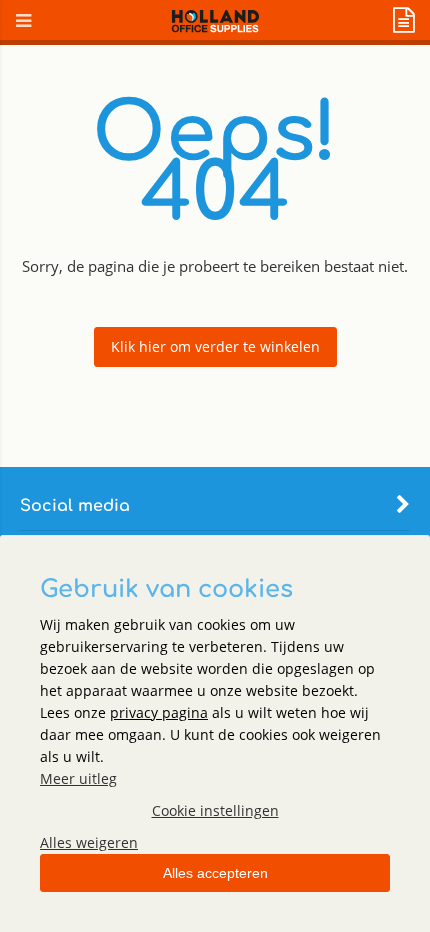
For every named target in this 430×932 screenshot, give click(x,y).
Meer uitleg (78, 778)
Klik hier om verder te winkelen (215, 346)
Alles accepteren (215, 873)
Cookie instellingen (215, 810)
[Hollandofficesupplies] (215, 27)
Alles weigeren (89, 842)
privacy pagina (159, 712)
